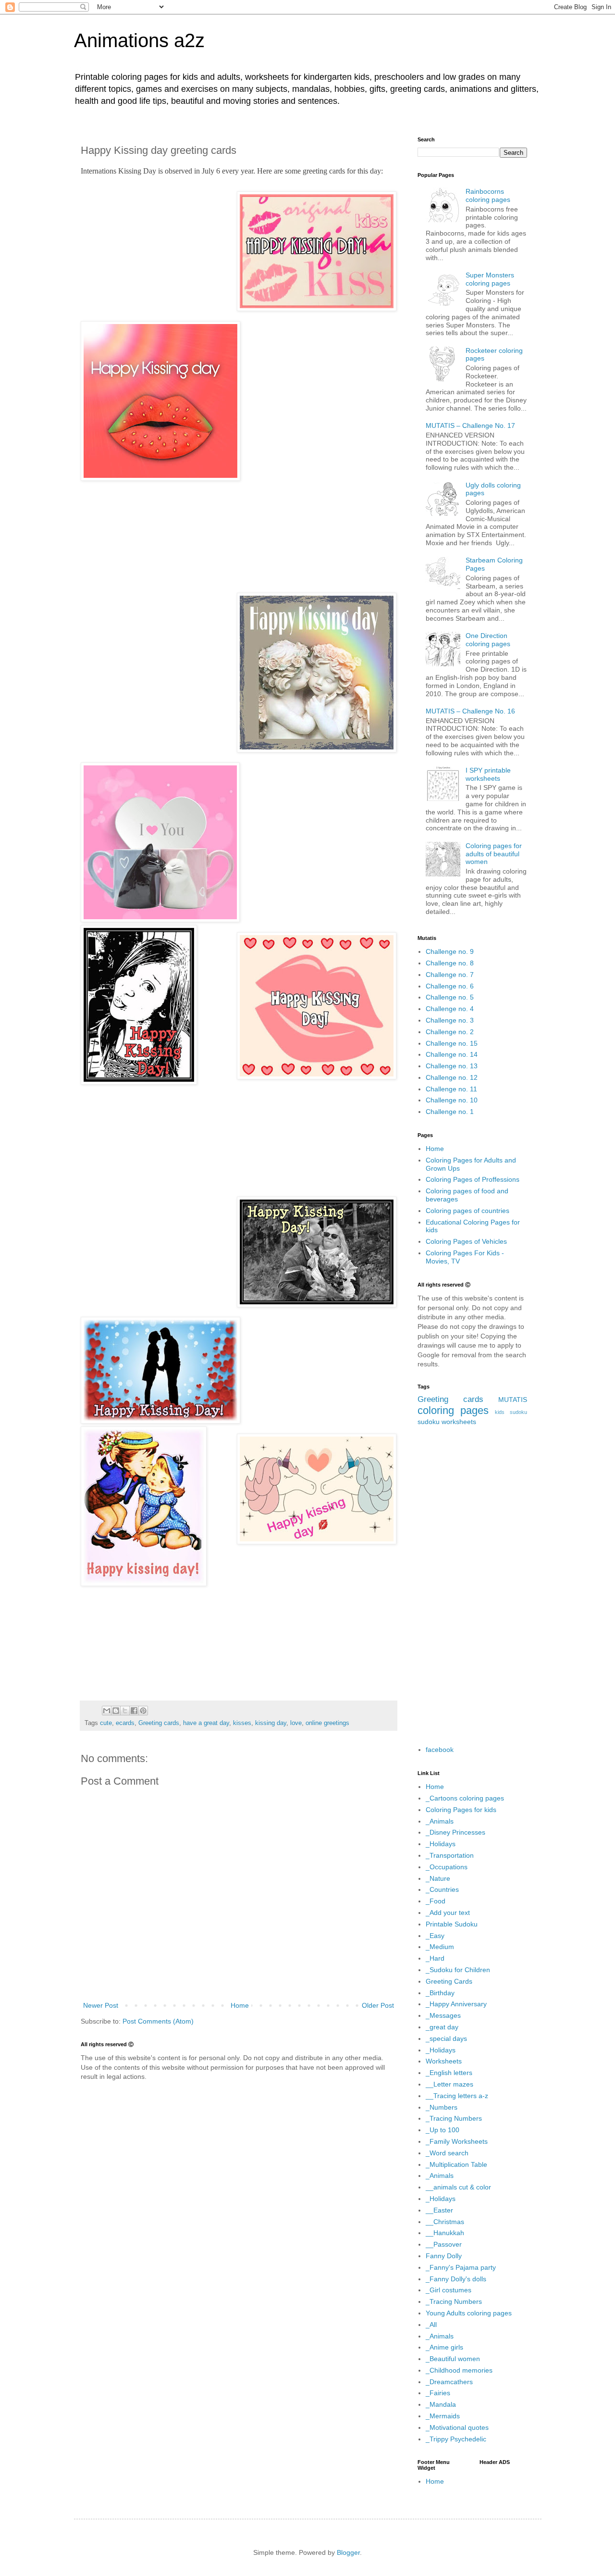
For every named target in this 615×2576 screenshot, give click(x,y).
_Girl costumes (449, 2290)
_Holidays (441, 1844)
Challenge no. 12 (452, 1077)
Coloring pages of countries (467, 1211)
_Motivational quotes (457, 2427)
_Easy (435, 1936)
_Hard (435, 1958)
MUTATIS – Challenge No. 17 (470, 425)
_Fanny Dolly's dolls (456, 2279)
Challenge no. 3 (450, 1020)
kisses (242, 1723)
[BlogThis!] (116, 1711)
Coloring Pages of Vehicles (466, 1241)
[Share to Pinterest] (143, 1711)
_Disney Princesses (455, 1832)
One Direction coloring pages (488, 640)
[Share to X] (125, 1711)
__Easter (439, 2210)
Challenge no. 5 (450, 997)
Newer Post (101, 2005)
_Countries (442, 1889)
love (296, 1723)
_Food (436, 1901)
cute (106, 1723)
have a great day (206, 1723)
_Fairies (438, 2393)
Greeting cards (159, 1723)
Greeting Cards (449, 1981)
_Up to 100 (443, 2130)
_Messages (443, 2015)
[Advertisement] (239, 535)
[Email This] (107, 1711)
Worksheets (444, 2061)
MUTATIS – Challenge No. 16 (470, 711)
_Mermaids (443, 2416)
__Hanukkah (445, 2233)
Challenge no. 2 (450, 1032)
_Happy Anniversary (456, 2004)
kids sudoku (511, 1412)
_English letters (449, 2073)
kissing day (271, 1723)
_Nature (438, 1878)
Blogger (348, 2552)
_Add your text (448, 1913)
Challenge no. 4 (450, 1009)
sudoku (429, 1422)
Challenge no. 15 (452, 1043)
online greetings (327, 1723)
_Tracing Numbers (454, 2118)
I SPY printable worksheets (488, 774)
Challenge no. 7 (450, 975)
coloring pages (453, 1410)
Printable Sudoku (452, 1924)
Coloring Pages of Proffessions (473, 1179)
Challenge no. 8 (450, 963)
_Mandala (441, 2404)
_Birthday (440, 1993)
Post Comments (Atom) (158, 2021)
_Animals (440, 1821)
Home (240, 2005)
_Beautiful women (453, 2359)
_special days (446, 2038)
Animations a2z (139, 40)
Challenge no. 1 (450, 1112)
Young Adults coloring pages (469, 2313)
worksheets (459, 1422)
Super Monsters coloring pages (490, 279)
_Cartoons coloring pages (465, 1798)
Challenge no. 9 (450, 951)
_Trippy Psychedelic (456, 2439)
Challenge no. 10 (452, 1100)
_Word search (447, 2153)
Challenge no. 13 (452, 1066)
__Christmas (445, 2222)
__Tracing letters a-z (457, 2096)
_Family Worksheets (457, 2141)
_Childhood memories (459, 2370)
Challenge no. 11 (451, 1089)
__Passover (444, 2244)
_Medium (440, 1947)
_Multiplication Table (456, 2164)
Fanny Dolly (444, 2256)
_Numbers (442, 2107)
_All (431, 2325)
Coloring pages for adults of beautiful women (494, 854)
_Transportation (450, 1855)
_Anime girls (444, 2347)
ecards (125, 1723)
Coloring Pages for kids (461, 1810)
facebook (440, 1750)
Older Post (378, 2005)
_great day (442, 2027)
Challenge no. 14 (452, 1054)
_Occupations (447, 1867)
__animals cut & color (458, 2187)
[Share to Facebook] (134, 1711)
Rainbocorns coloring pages (488, 195)
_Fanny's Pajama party (461, 2267)
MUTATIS (513, 1400)
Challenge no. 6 (450, 986)
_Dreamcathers (449, 2382)
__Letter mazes (449, 2084)
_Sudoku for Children (458, 1970)
